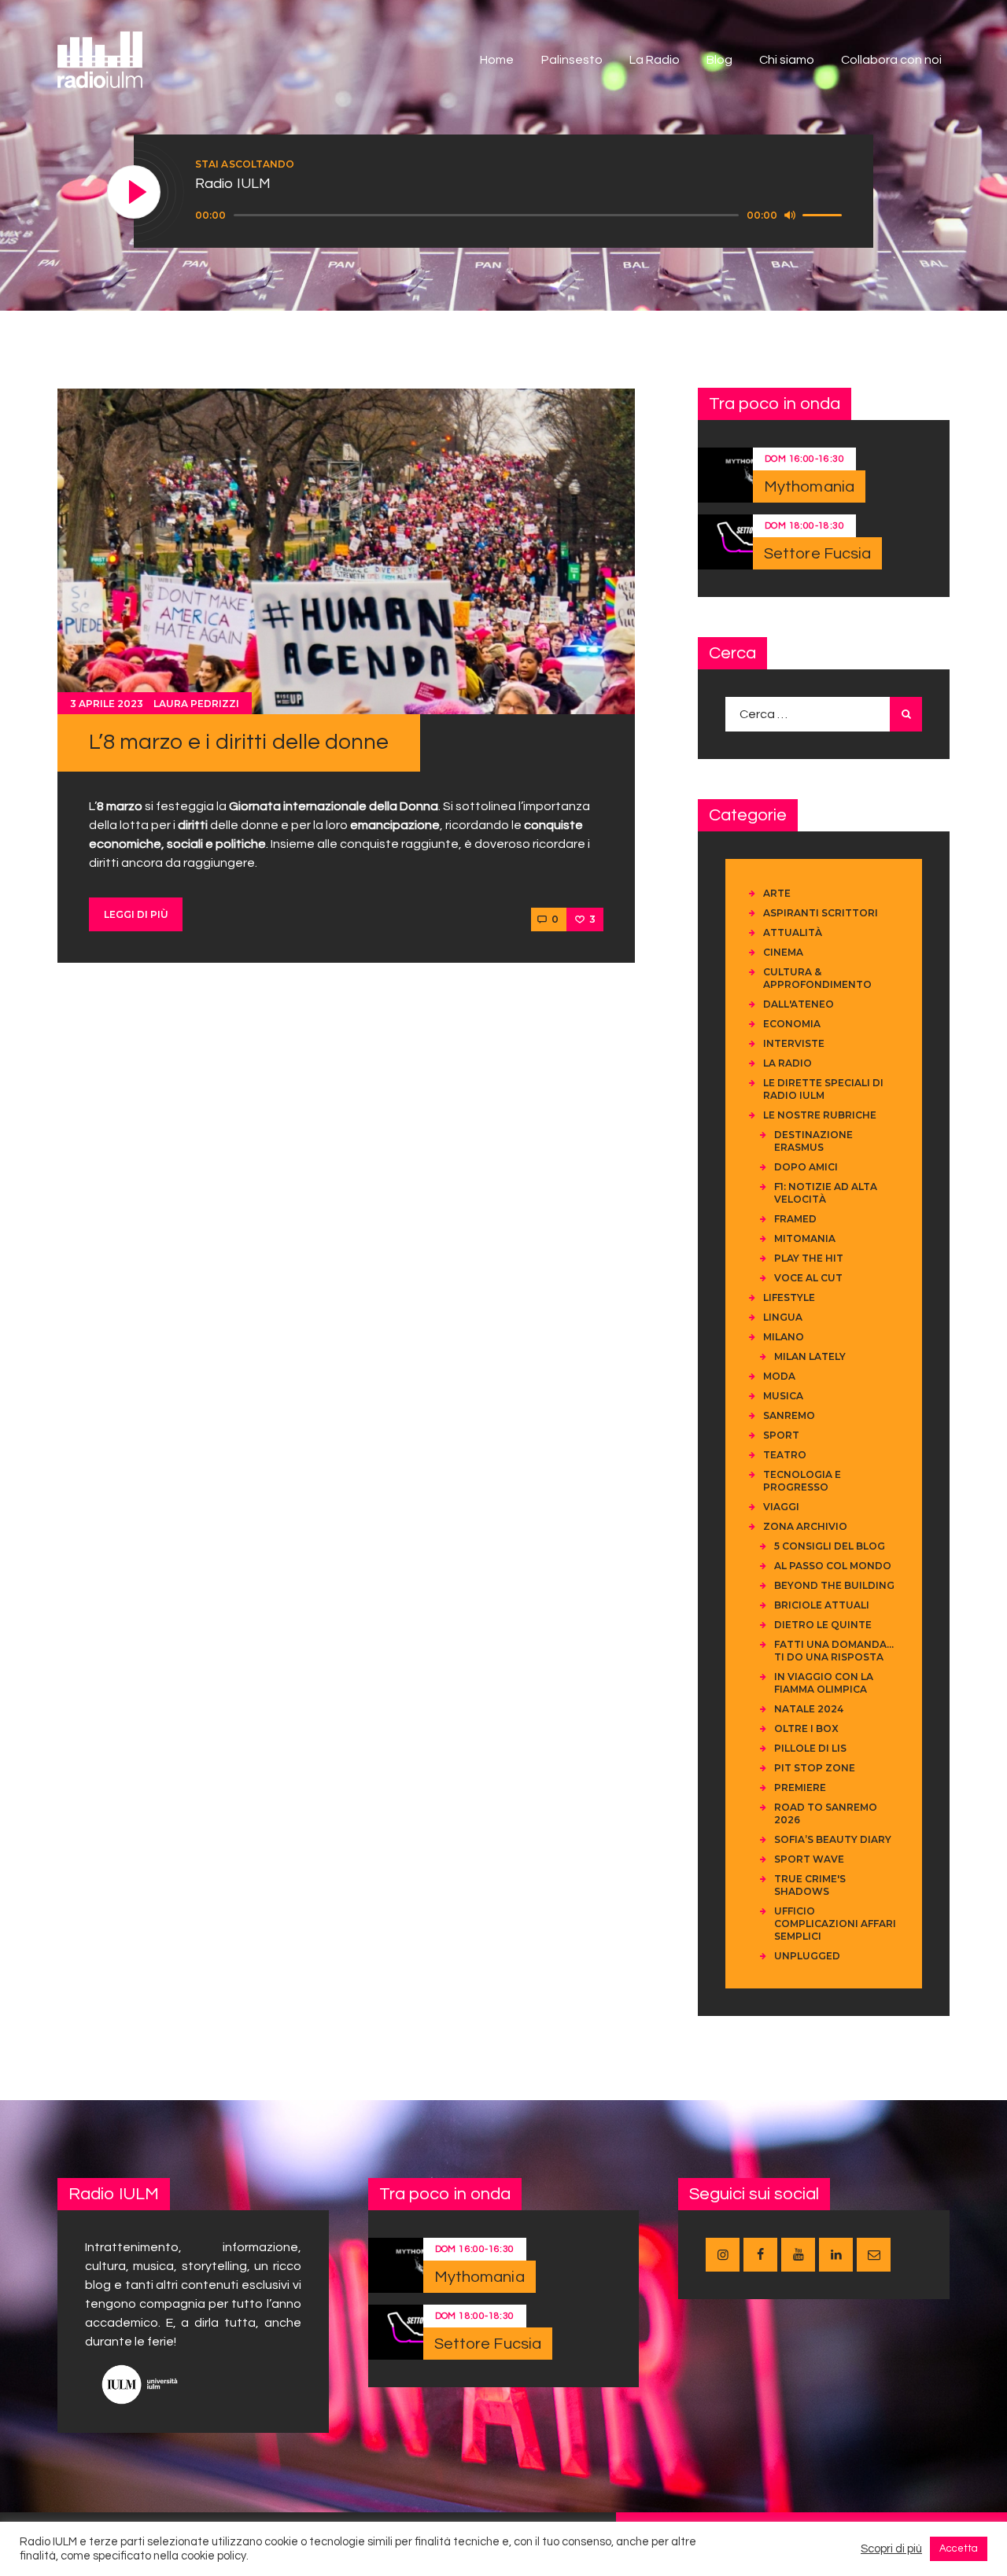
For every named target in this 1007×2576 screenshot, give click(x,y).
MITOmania (805, 1238)
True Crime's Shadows (810, 1885)
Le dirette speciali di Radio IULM (823, 1089)
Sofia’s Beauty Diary (833, 1839)
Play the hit (809, 1258)
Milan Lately (810, 1356)
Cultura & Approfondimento (817, 978)
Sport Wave (809, 1859)
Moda (779, 1376)
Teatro (785, 1455)
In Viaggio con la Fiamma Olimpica (824, 1683)
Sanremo (789, 1415)
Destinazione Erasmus (813, 1141)
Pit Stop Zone (815, 1768)
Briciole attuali (822, 1605)
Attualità (793, 932)
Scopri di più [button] (891, 2549)
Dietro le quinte (823, 1625)
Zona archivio (805, 1526)
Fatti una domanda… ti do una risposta (834, 1651)
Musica (783, 1396)
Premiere (800, 1787)
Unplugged (807, 1956)
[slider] (824, 214)
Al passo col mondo (833, 1566)
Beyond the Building (834, 1585)
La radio (788, 1063)
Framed (795, 1219)
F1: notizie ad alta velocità (826, 1193)
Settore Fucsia (817, 554)
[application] (521, 216)
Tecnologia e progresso (802, 1481)
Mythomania (809, 487)
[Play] (135, 193)
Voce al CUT (808, 1278)
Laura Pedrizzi (196, 704)
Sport (781, 1435)
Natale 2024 (809, 1709)
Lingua (783, 1317)
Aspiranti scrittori (821, 913)
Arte (777, 893)
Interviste (794, 1043)
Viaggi (781, 1507)
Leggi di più (136, 914)
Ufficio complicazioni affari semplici (835, 1924)
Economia (792, 1024)
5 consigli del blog (830, 1546)
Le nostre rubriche (820, 1115)
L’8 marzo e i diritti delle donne (239, 742)
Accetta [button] (959, 2548)
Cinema (783, 952)
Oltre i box (806, 1728)
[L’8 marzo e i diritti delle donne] (346, 551)
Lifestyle (789, 1297)
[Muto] (790, 215)
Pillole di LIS (810, 1748)
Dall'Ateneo (799, 1004)
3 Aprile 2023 (107, 704)
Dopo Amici (806, 1167)
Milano (784, 1337)
